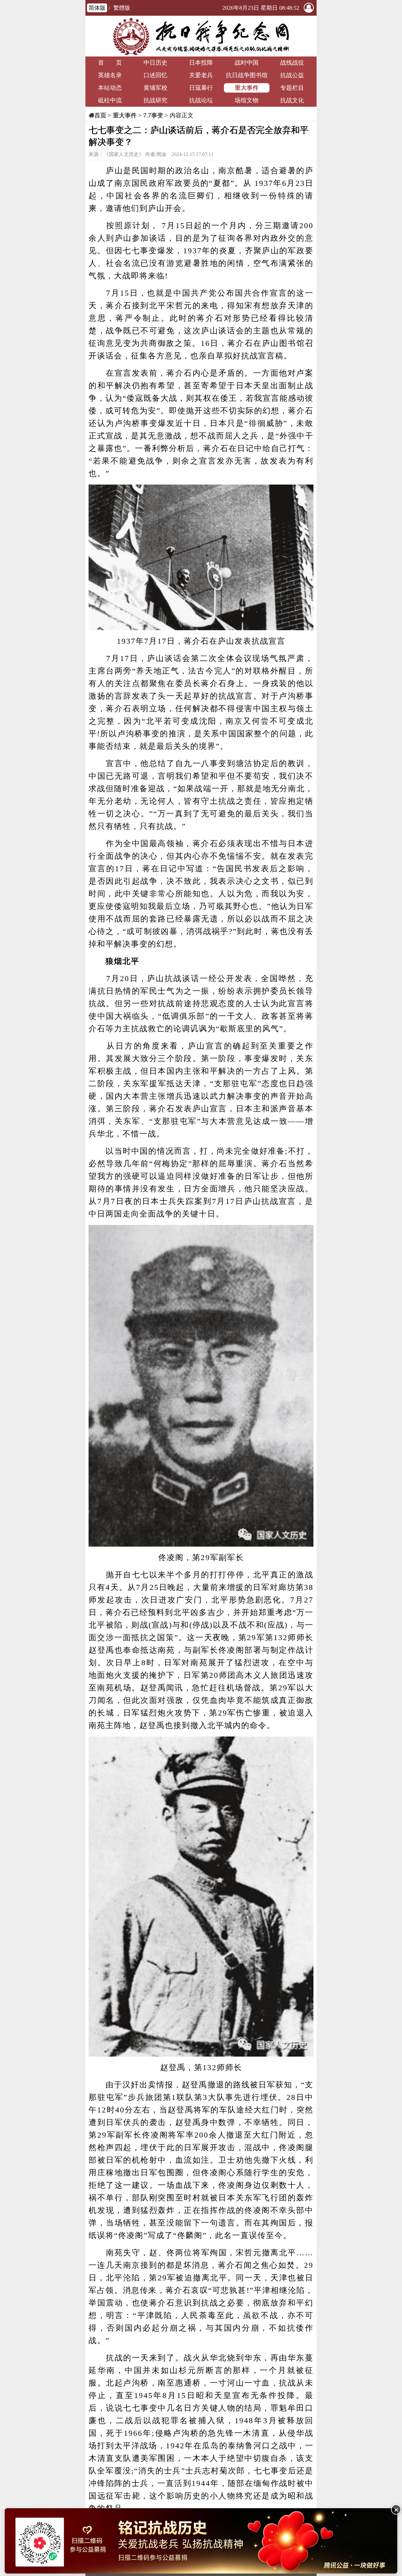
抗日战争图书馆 (247, 75)
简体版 (97, 8)
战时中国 (247, 63)
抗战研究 (155, 100)
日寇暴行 (201, 88)
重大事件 (247, 88)
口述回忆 (155, 75)
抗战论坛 (201, 100)
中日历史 (155, 63)
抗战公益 (292, 75)
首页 (100, 115)
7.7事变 (153, 115)
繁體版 (122, 8)
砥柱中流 (110, 100)
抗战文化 (292, 100)
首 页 (110, 63)
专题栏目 (292, 88)
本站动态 (110, 88)
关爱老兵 (201, 75)
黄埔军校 (155, 88)
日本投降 (201, 63)
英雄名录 (110, 75)
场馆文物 (247, 100)
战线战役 (292, 63)
